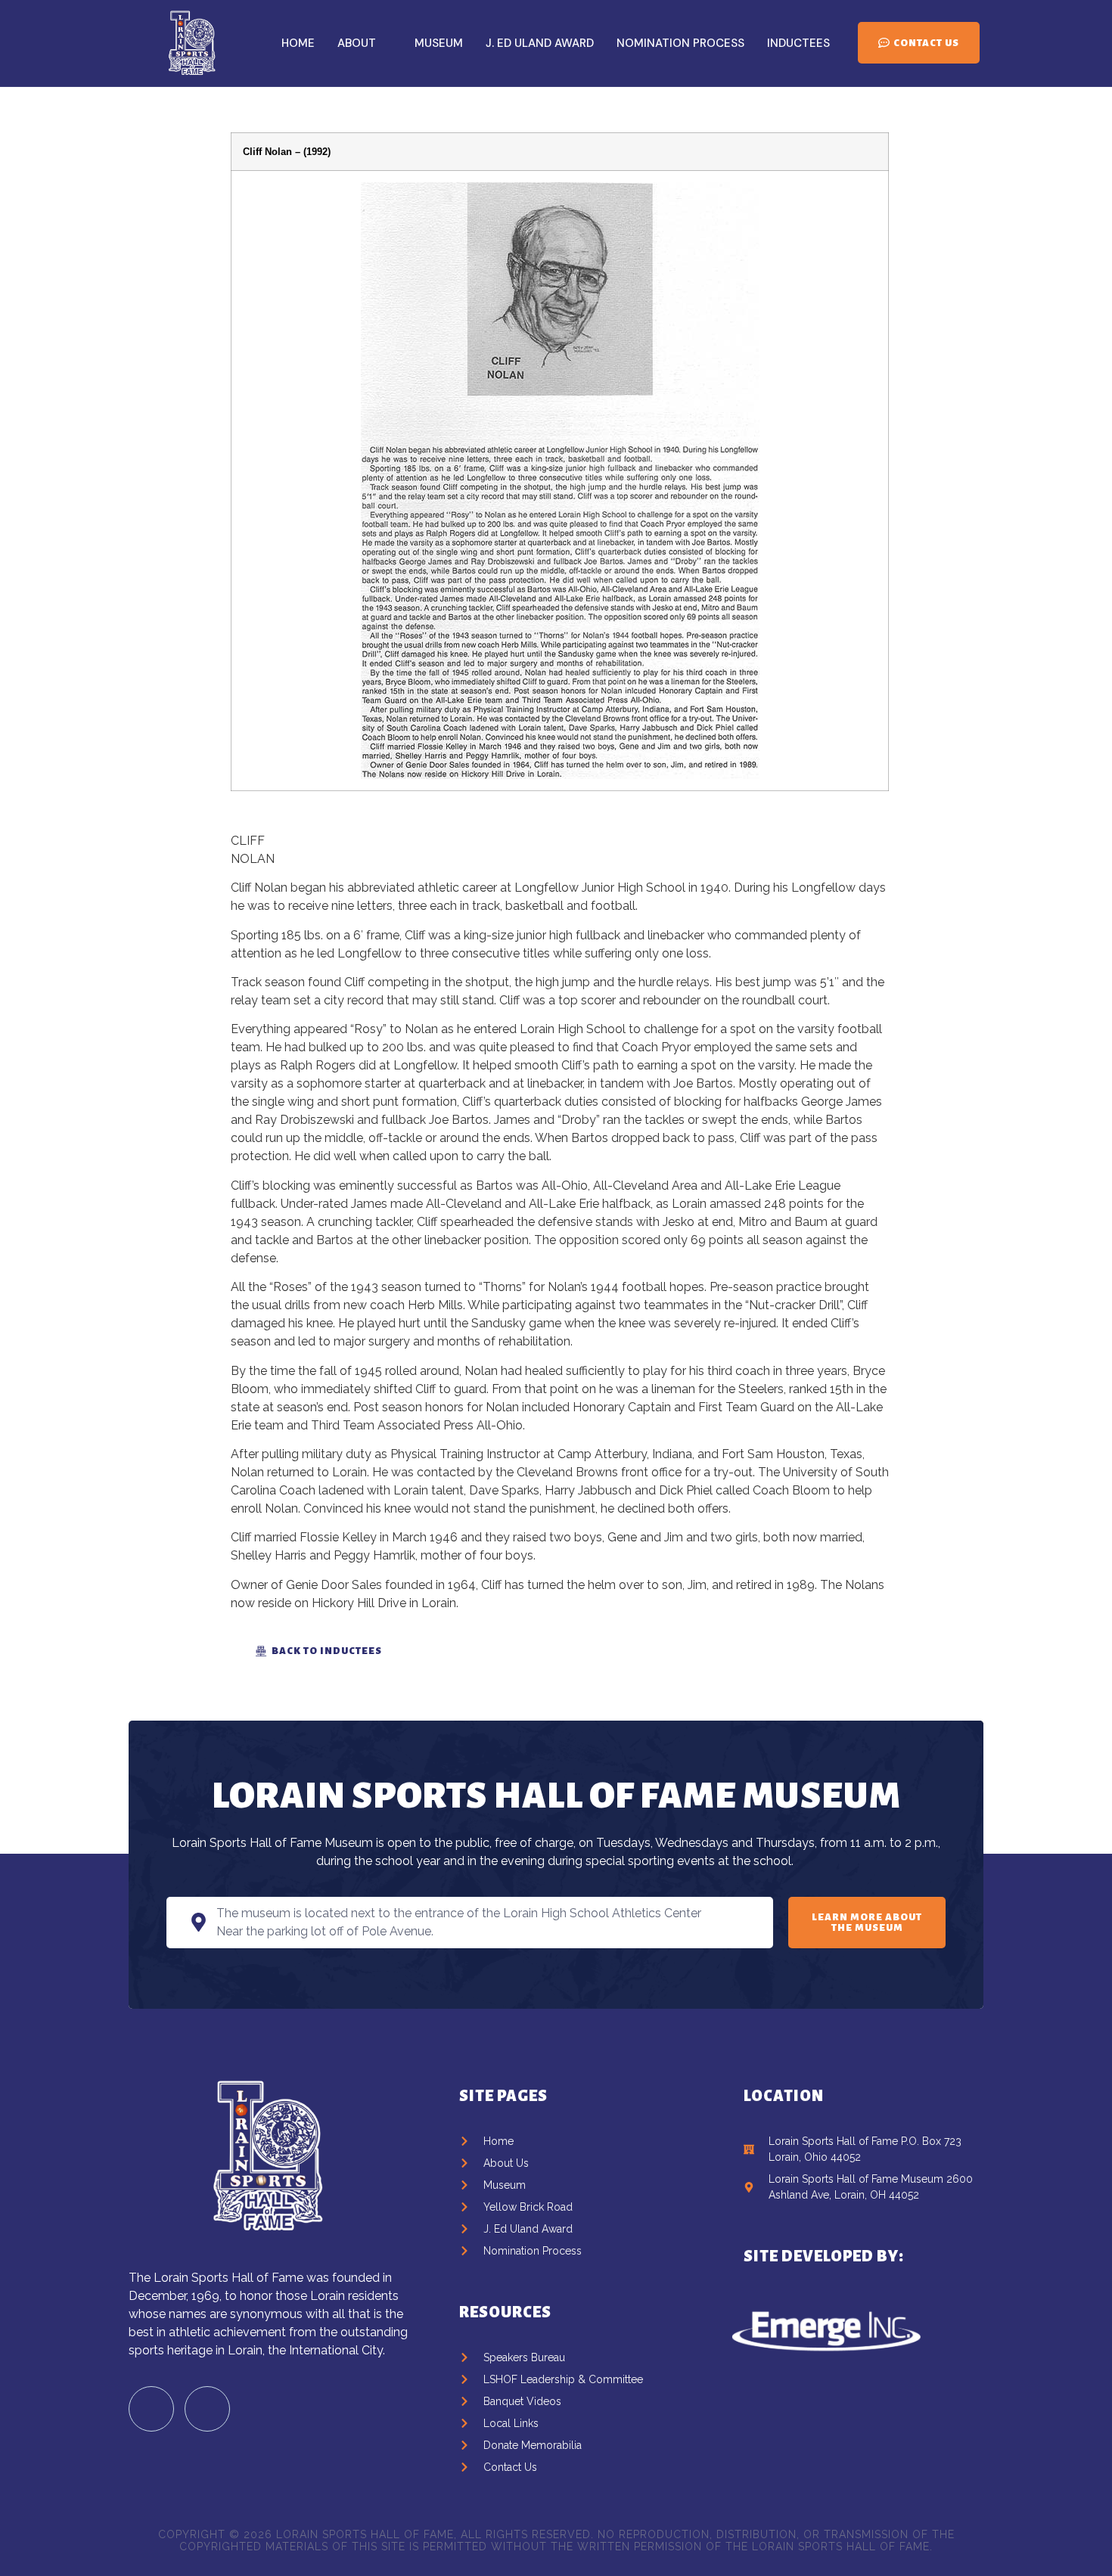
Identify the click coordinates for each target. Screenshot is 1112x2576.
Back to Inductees (327, 1651)
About (357, 43)
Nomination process (680, 43)
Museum (439, 43)
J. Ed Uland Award (540, 43)
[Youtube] (207, 2409)
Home (298, 43)
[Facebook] (151, 2409)
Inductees (798, 43)
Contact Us (926, 43)
